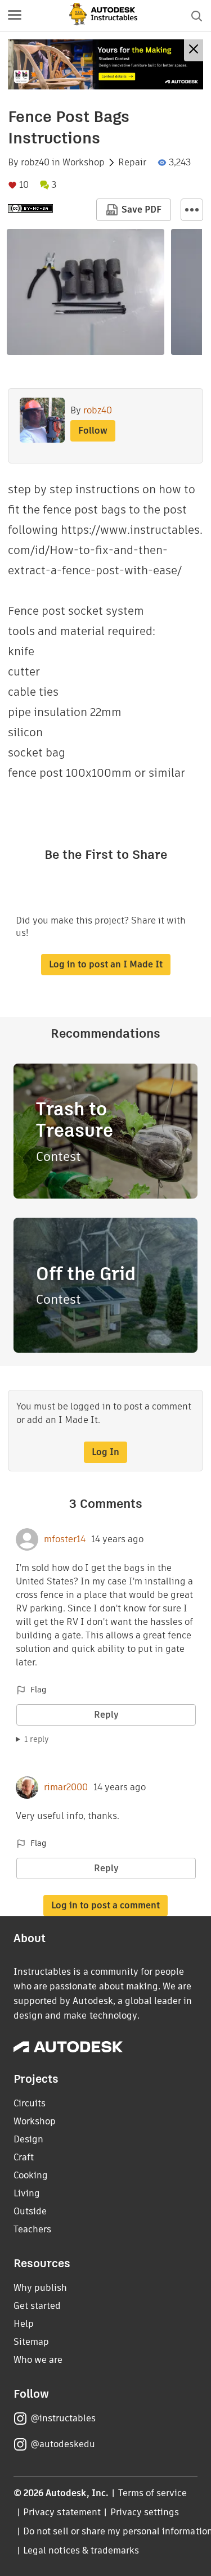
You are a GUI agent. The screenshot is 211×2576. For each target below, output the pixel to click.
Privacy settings (145, 2512)
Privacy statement (62, 2512)
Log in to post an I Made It (106, 964)
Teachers (32, 2229)
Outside (30, 2211)
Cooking (31, 2175)
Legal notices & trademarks (81, 2550)
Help (24, 2324)
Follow (93, 431)
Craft (24, 2157)
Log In (105, 1452)
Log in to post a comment (105, 1905)
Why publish (40, 2288)
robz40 (35, 163)
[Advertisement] (105, 64)
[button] (15, 16)
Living (27, 2193)
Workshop (84, 163)
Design (28, 2139)
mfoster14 (65, 1539)
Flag (38, 1690)
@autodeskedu (63, 2444)
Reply (106, 1715)
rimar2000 (66, 1787)
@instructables (63, 2418)
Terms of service (153, 2493)
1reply (37, 1739)
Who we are (38, 2360)
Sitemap (31, 2342)
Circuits (30, 2103)
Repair (132, 163)
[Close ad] (194, 50)
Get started (37, 2306)
